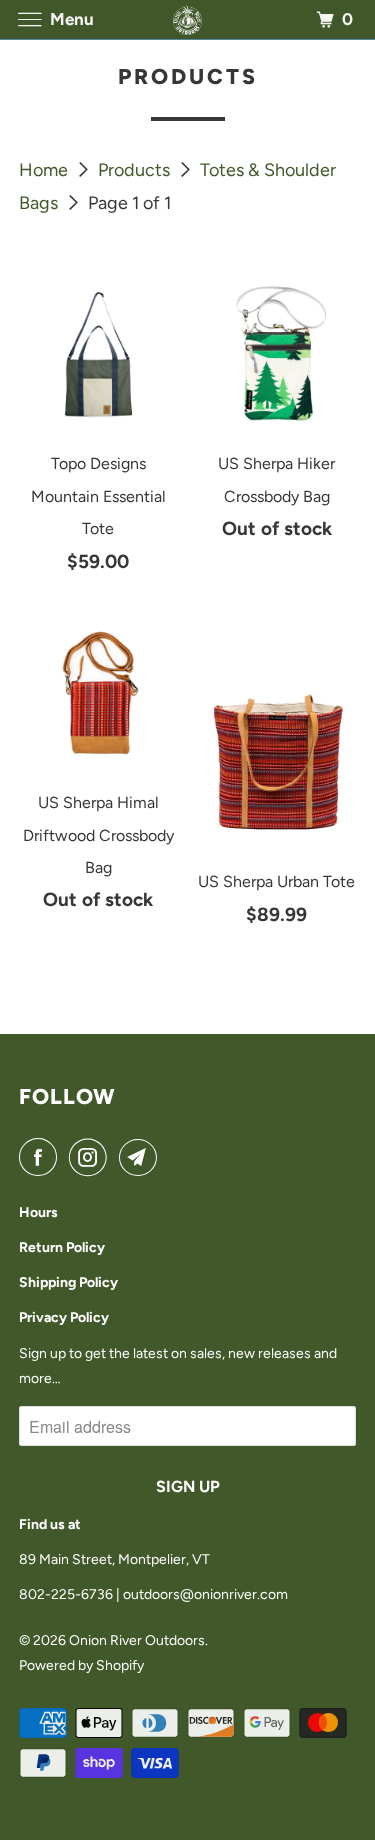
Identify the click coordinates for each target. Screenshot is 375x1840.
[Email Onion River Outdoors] (142, 1157)
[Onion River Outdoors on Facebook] (42, 1157)
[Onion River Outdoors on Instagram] (92, 1157)
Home (45, 170)
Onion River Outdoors (137, 1640)
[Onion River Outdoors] (188, 19)
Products (136, 170)
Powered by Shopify (81, 1665)
